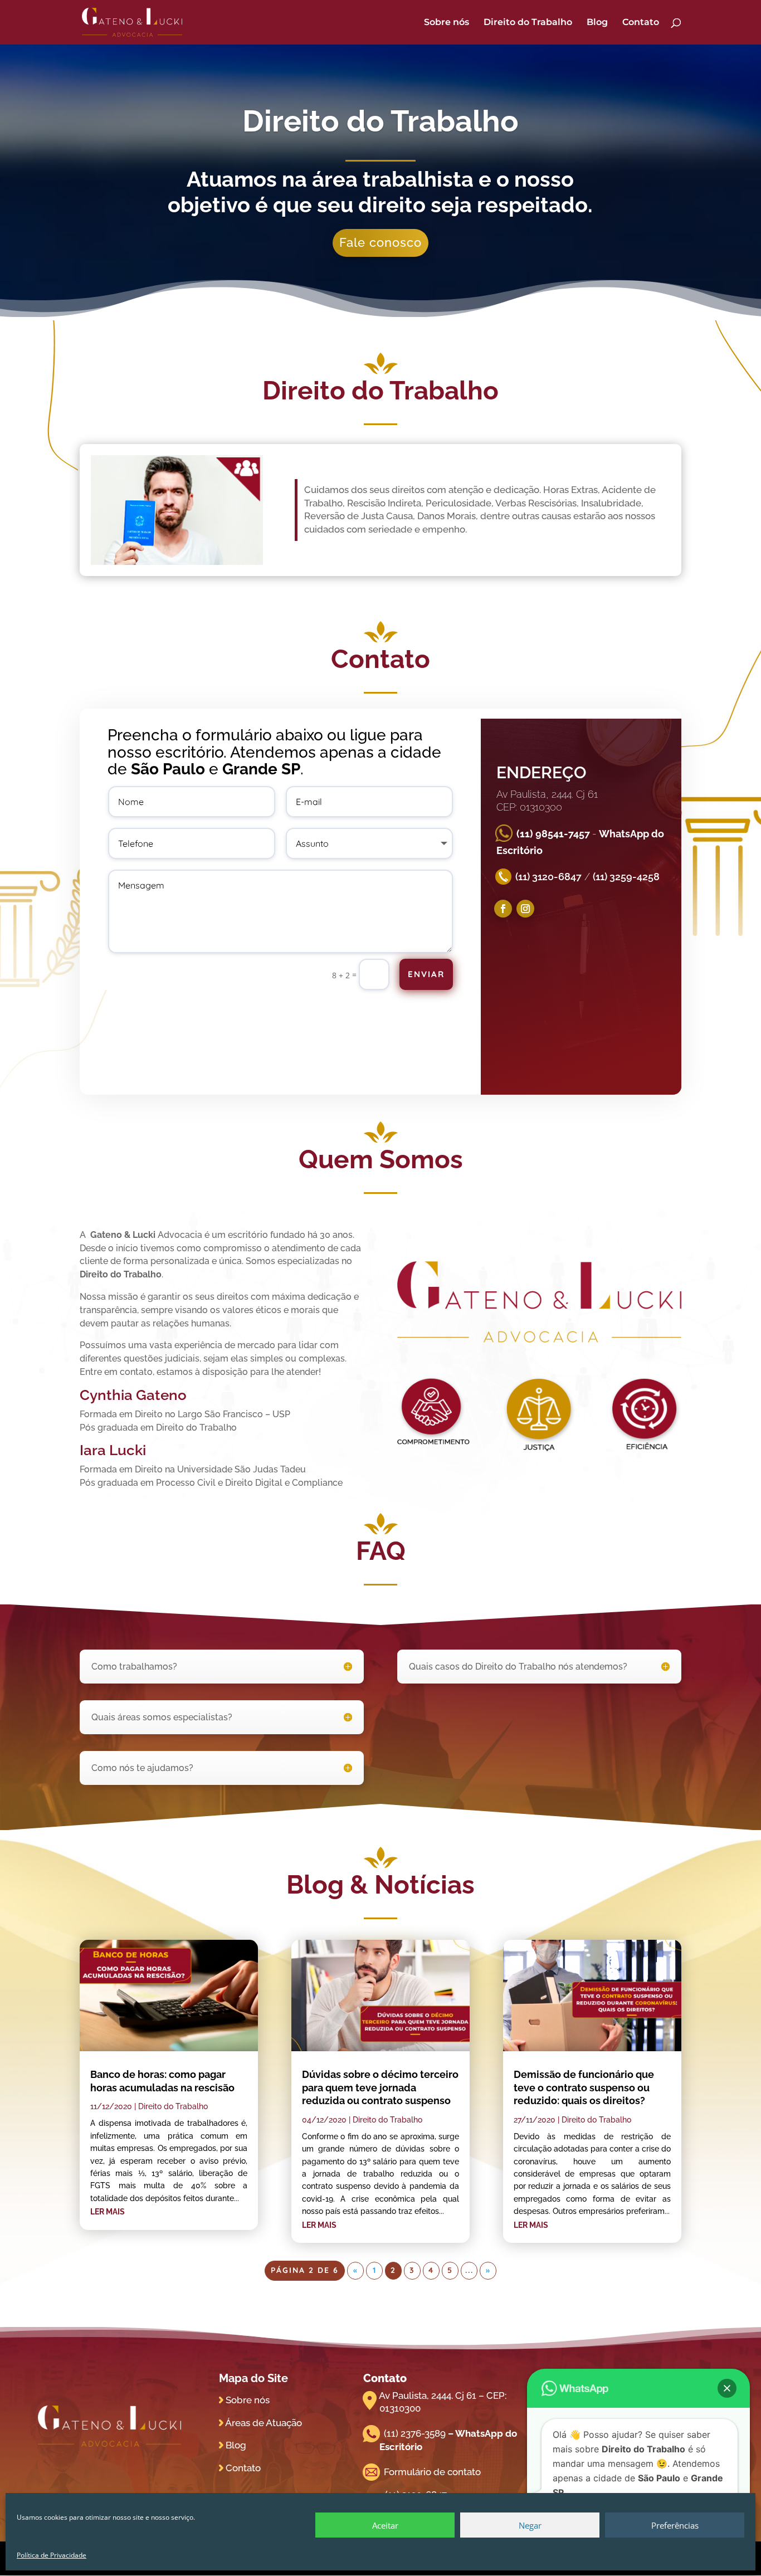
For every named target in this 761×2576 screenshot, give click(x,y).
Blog (597, 23)
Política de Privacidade (52, 2555)
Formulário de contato (432, 2472)
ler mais (108, 2212)
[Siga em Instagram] (525, 909)
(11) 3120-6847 (548, 877)
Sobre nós (447, 23)
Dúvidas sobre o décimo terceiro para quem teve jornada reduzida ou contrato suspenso (380, 2087)
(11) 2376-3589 (415, 2433)
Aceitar (385, 2525)
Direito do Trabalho (528, 23)
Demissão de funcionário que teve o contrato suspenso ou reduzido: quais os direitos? (584, 2087)
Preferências (675, 2525)
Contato (641, 23)
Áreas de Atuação (264, 2423)
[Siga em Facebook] (503, 909)
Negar (530, 2525)
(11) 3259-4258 (626, 877)
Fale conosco (380, 242)
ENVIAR (426, 974)
